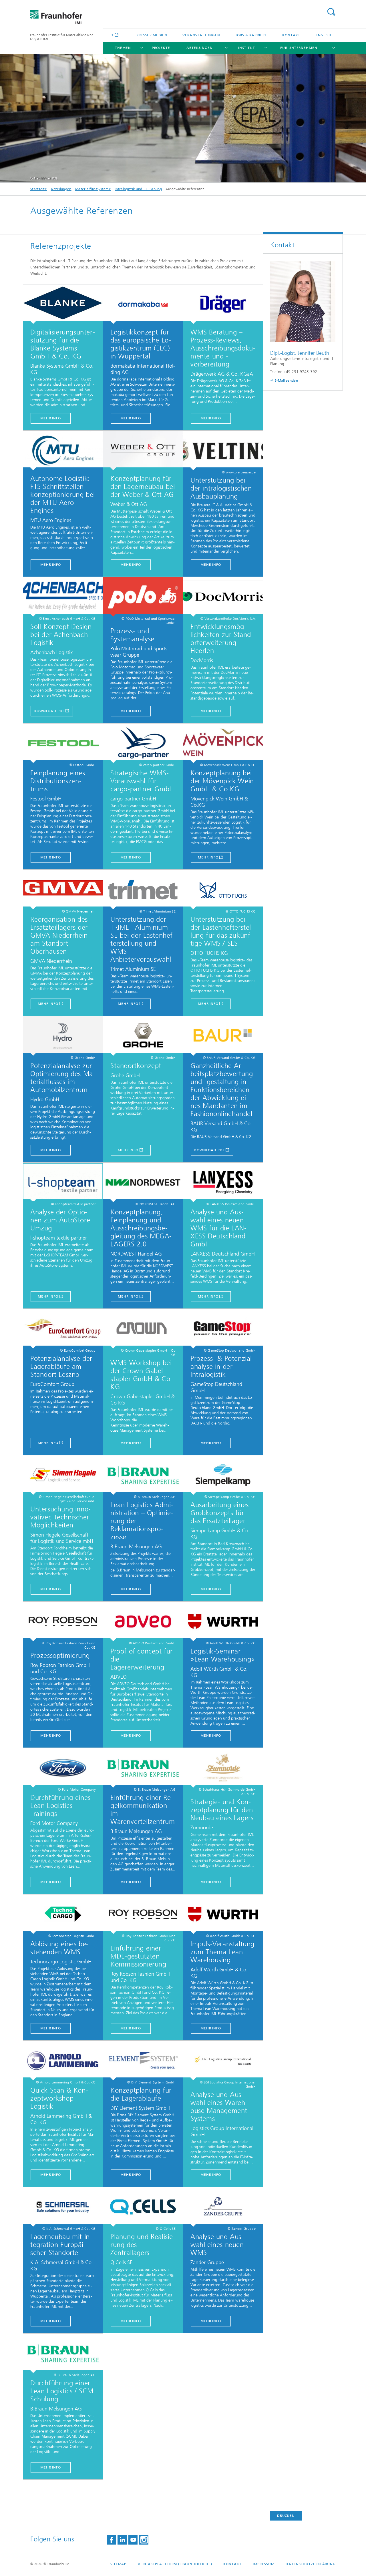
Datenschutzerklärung (311, 2564)
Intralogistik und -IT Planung (138, 189)
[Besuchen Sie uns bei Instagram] (144, 2540)
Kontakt (291, 35)
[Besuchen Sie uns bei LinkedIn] (122, 2540)
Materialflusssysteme (93, 189)
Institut (246, 48)
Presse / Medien (152, 35)
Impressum (263, 2564)
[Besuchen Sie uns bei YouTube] (133, 2540)
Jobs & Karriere (251, 35)
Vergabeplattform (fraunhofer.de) (175, 2564)
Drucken (286, 2516)
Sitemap (118, 2564)
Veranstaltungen (201, 35)
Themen (123, 48)
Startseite (39, 189)
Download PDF (49, 711)
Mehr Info (51, 418)
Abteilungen (200, 48)
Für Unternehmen (299, 48)
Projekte (161, 48)
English (324, 35)
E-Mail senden (286, 380)
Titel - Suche (331, 12)
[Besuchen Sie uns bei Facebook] (111, 2540)
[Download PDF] (63, 304)
